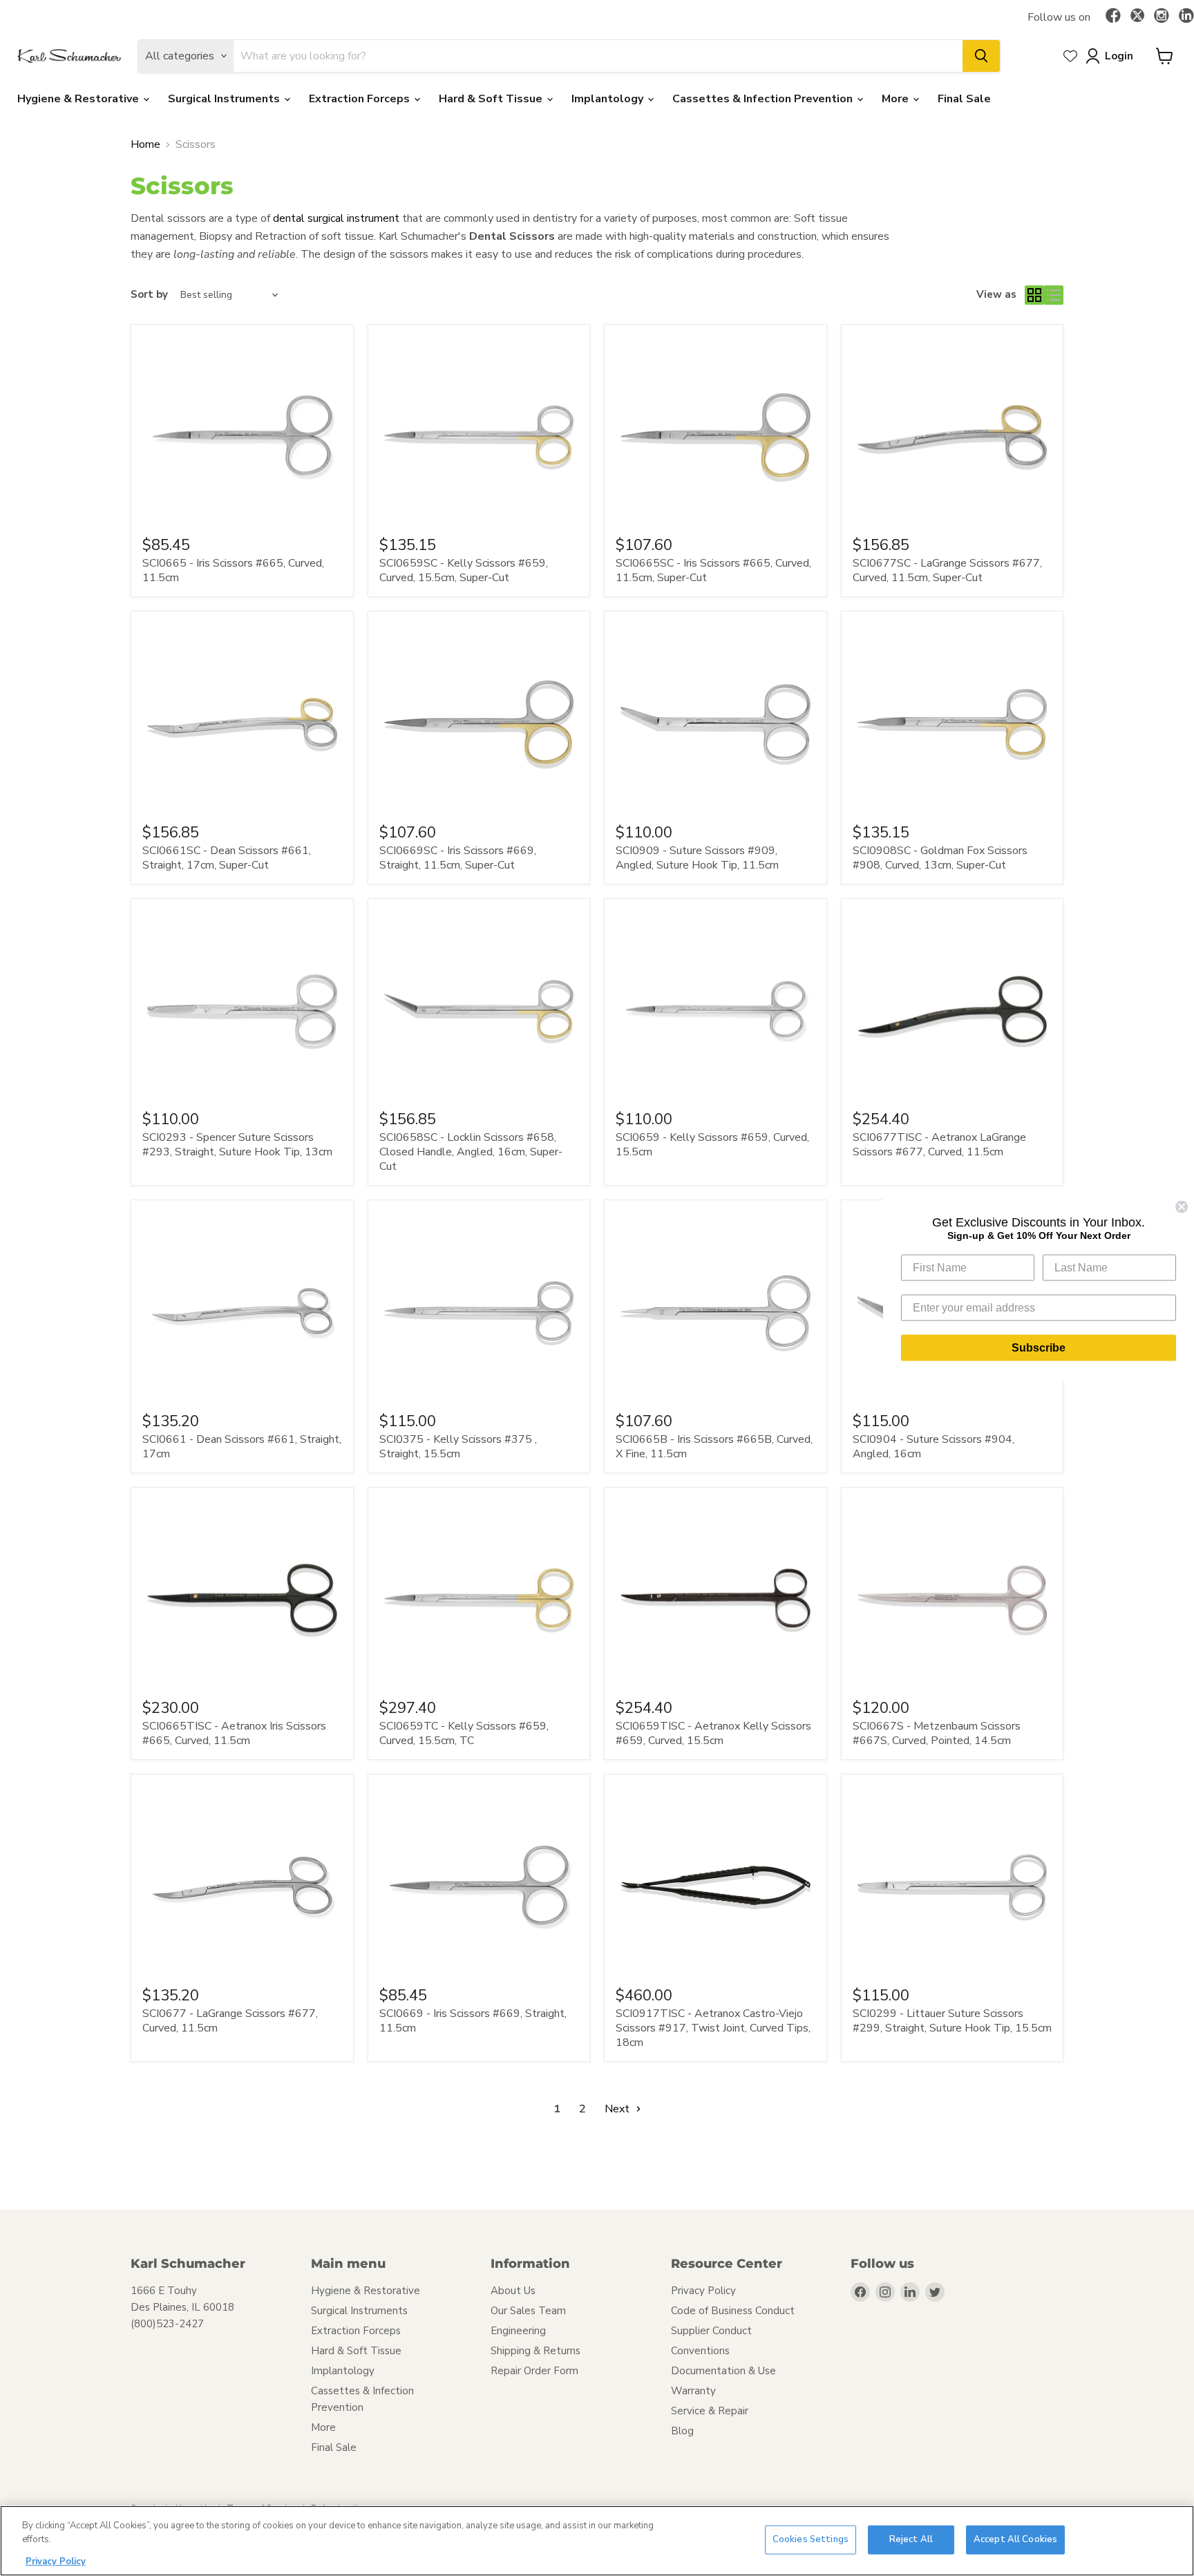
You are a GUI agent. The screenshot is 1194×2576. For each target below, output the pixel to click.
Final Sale (964, 99)
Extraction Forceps (361, 99)
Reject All (911, 2539)
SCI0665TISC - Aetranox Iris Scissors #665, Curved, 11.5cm (234, 1733)
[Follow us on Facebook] (1113, 17)
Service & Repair (710, 2411)
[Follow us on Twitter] (1137, 17)
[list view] (1054, 295)
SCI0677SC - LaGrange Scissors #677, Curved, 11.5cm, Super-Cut (947, 570)
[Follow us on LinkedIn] (1186, 17)
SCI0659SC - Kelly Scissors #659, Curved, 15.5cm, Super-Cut (464, 570)
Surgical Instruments (225, 99)
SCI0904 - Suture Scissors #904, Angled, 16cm (934, 1447)
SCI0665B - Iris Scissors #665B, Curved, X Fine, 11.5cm (714, 1447)
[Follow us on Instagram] (1162, 17)
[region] (597, 2541)
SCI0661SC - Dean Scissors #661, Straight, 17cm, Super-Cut (227, 858)
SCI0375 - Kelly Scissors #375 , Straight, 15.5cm (458, 1447)
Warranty (693, 2391)
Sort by (149, 295)
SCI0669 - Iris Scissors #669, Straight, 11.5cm (473, 2021)
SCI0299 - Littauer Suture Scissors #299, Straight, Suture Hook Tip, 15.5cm (952, 2021)
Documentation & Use (723, 2371)
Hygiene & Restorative (79, 99)
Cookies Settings (811, 2539)
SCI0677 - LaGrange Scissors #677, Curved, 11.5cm (230, 2021)
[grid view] (1034, 295)
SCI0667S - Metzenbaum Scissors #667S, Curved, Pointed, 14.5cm (937, 1733)
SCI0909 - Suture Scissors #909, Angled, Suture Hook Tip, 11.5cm (697, 858)
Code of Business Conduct (733, 2311)
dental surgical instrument (336, 218)
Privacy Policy (703, 2291)
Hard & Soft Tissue (492, 99)
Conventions (700, 2351)
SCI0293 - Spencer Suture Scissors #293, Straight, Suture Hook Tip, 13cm (237, 1145)
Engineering (518, 2331)
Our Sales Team (528, 2311)
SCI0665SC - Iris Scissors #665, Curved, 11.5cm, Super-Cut (713, 570)
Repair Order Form (534, 2371)
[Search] (981, 56)
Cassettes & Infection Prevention (764, 99)
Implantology (609, 99)
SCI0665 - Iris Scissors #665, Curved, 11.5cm (233, 570)
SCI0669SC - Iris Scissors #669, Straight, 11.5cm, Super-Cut (458, 858)
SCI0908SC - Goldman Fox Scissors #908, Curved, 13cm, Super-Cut (940, 858)
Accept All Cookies (1015, 2539)
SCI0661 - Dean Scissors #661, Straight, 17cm (242, 1447)
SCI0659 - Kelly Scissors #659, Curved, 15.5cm (712, 1145)
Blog (682, 2431)
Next (618, 2109)
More (897, 99)
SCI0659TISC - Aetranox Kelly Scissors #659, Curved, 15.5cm (713, 1733)
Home (145, 144)
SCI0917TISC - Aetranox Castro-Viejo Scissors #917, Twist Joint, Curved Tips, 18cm (713, 2028)
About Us (513, 2291)
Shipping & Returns (536, 2351)
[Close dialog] (1182, 1207)
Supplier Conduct (711, 2331)
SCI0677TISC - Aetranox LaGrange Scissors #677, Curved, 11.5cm (939, 1145)
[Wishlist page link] (1070, 56)
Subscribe (1039, 1348)
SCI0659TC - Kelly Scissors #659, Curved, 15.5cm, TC (464, 1733)
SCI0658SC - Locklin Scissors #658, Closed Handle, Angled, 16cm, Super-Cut (471, 1152)
